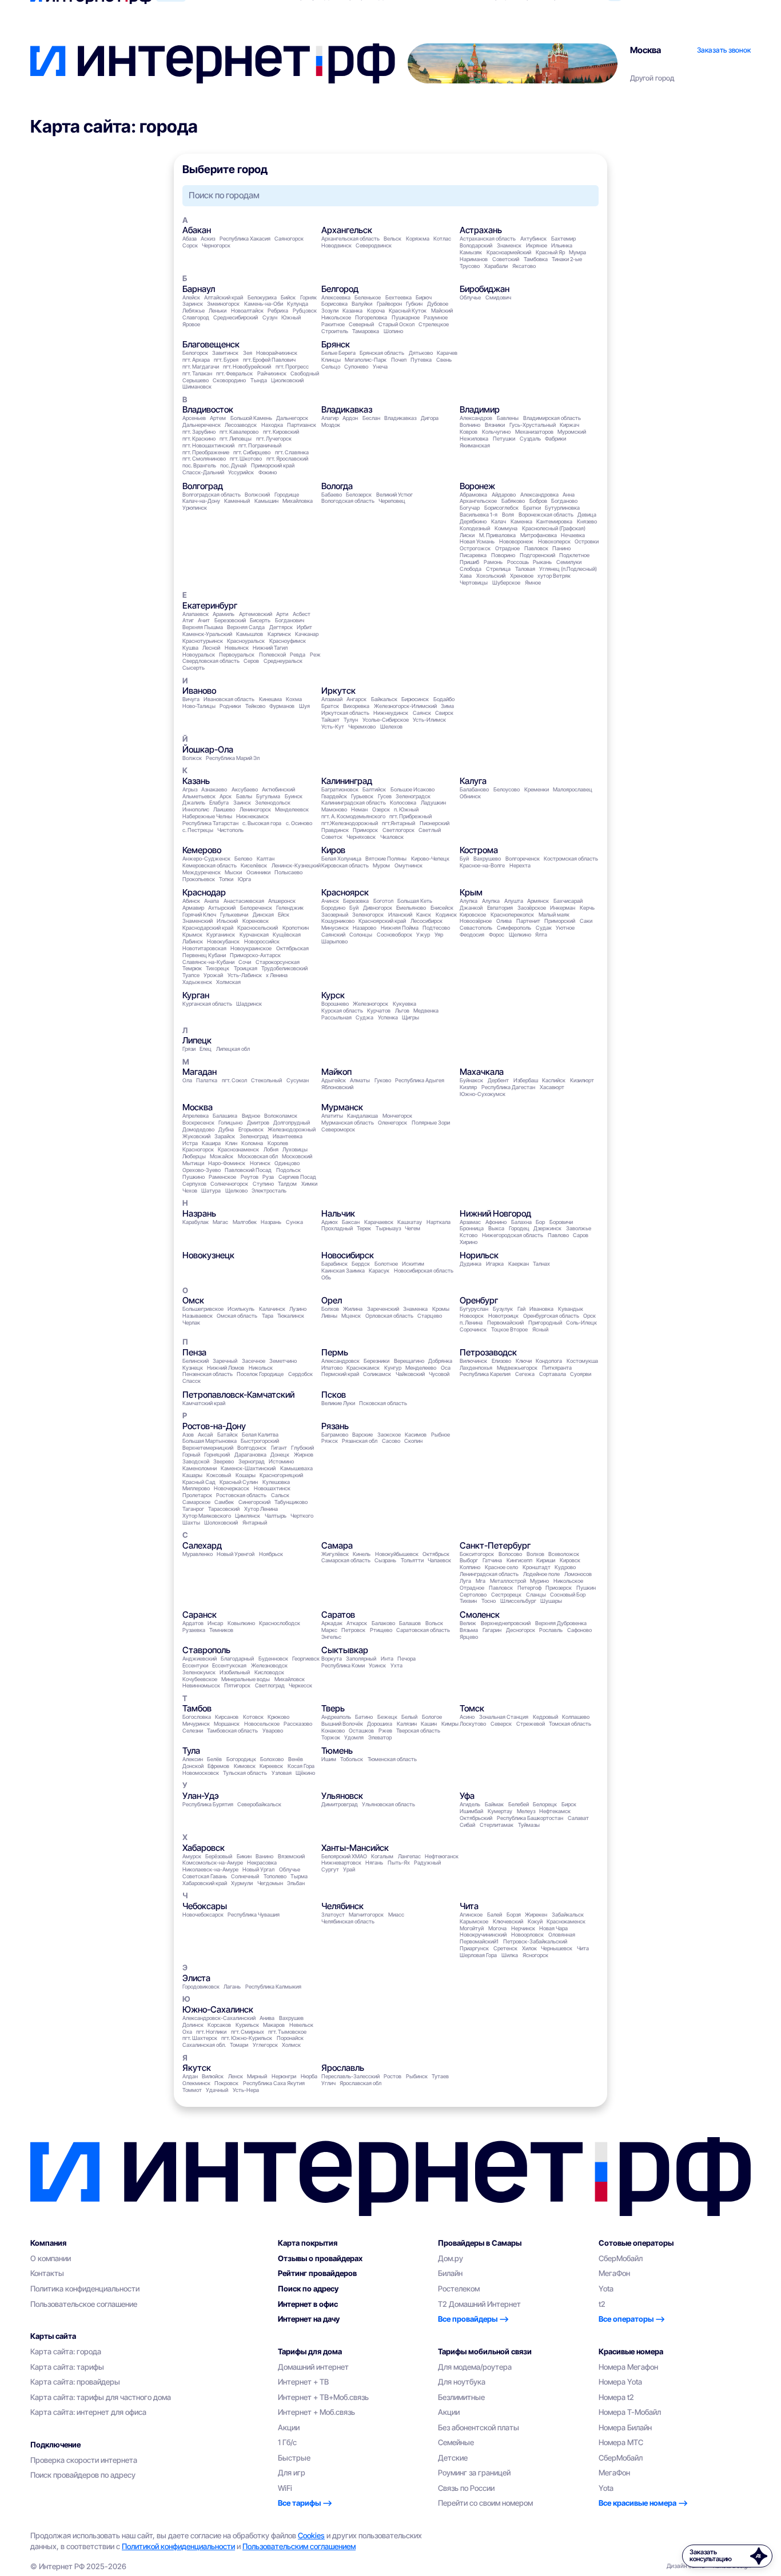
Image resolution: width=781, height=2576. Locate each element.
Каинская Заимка (343, 1271)
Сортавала (553, 1374)
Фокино (268, 472)
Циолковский (287, 380)
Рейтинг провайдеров (317, 2273)
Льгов (402, 1011)
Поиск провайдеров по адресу (83, 2475)
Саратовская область (423, 1630)
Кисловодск (269, 1672)
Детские (453, 2458)
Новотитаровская (204, 948)
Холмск (291, 2045)
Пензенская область (208, 1374)
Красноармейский (509, 252)
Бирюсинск (415, 699)
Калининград (347, 781)
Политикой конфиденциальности (178, 2546)
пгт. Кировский (281, 432)
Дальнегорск (292, 418)
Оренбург (479, 1300)
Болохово (272, 1759)
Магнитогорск (366, 1915)
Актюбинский (278, 789)
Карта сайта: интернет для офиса (88, 2412)
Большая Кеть (415, 901)
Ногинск (260, 1163)
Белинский (196, 1361)
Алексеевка (336, 297)
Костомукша (582, 1361)
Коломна (252, 1143)
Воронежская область (546, 515)
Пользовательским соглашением (299, 2546)
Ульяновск (342, 1796)
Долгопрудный (292, 1123)
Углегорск (265, 2045)
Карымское (474, 1921)
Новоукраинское (251, 948)
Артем (218, 418)
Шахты (191, 1523)
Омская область (237, 1316)
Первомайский (505, 1323)
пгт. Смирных (248, 2032)
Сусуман (298, 1080)
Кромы (441, 1309)
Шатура (211, 1191)
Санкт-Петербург (495, 1545)
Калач (499, 521)
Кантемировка (554, 521)
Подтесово (436, 928)
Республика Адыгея (420, 1080)
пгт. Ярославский (287, 459)
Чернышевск (557, 1948)
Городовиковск (201, 1987)
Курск (333, 995)
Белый (409, 1717)
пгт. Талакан (197, 373)
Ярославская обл (360, 2083)
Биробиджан (485, 289)
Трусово (470, 266)
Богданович (290, 620)
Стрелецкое (434, 324)
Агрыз (190, 789)
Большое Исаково (413, 789)
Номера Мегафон (628, 2367)
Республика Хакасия (245, 239)
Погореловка (371, 317)
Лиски (467, 535)
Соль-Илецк (581, 1323)
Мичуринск (196, 1724)
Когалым (382, 1856)
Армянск (538, 901)
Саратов (338, 1615)
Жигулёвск (335, 1554)
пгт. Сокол (234, 1080)
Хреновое (522, 576)
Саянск (422, 713)
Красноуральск (246, 641)
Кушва (190, 648)
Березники (376, 1361)
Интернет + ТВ (303, 2382)
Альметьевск (199, 796)
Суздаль (530, 439)
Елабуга (219, 803)
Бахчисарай (568, 901)
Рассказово (298, 1724)
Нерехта (520, 865)
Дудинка (471, 1264)
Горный (191, 1455)
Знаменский (198, 921)
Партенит (528, 921)
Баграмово (335, 1435)
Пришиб (469, 562)
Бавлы (244, 796)
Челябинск (342, 1906)
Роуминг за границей (474, 2473)
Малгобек (245, 1222)
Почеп (399, 360)
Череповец (392, 501)
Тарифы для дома (310, 2351)
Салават (578, 1818)
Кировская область (345, 865)
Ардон (350, 418)
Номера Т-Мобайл (630, 2412)
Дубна (226, 1129)
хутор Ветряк (554, 576)
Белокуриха (262, 297)
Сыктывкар (345, 1650)
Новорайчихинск (277, 353)
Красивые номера (631, 2351)
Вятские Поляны (386, 859)
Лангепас (409, 1856)
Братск (330, 706)
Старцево (430, 1316)
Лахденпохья (476, 1368)
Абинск (191, 901)
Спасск (192, 1381)
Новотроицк (503, 1316)
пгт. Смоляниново (204, 459)
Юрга (244, 879)
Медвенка (426, 1011)
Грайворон (389, 304)
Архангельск (347, 230)
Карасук (379, 1271)
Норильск (479, 1255)
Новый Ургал (258, 1869)
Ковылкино (241, 1623)
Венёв (296, 1759)
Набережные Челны (207, 816)
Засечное (254, 1361)
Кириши (546, 1560)
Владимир (480, 409)
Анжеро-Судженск (206, 859)
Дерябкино (473, 521)
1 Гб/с (287, 2442)
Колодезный (475, 528)
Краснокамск (363, 1368)
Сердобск (300, 1374)
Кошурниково (338, 921)
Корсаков (219, 2025)
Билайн (450, 2273)
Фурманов (282, 706)
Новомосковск (201, 1773)
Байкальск (384, 699)
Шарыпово (334, 941)
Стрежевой (531, 1724)
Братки (532, 508)
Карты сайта (53, 2336)
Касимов (416, 1435)
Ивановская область (229, 699)
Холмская (228, 982)
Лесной (211, 648)
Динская (263, 915)
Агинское (471, 1915)
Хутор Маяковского (207, 1516)
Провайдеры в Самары (480, 2243)
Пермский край (340, 1374)
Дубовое (438, 304)
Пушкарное (406, 317)
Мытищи (193, 1163)
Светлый (430, 830)
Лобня (271, 1149)
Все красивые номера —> (643, 2503)
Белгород (340, 289)
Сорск (190, 245)
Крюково (278, 1717)
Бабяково (513, 501)
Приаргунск (474, 1948)
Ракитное (333, 324)
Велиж (468, 1623)
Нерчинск (523, 1928)
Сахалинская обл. (204, 2045)
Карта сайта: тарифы (67, 2367)
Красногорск (198, 1149)
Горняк (308, 297)
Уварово (273, 1731)
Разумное (436, 317)
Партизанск (302, 425)
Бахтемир (563, 239)
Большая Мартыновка (210, 1441)
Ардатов (193, 1623)
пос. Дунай (233, 465)
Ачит (204, 620)
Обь (326, 1277)
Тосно (489, 1601)
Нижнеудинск (391, 713)
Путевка (421, 360)
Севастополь (476, 928)
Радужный (427, 1863)
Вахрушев (291, 2018)
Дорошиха (380, 1724)
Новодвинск (336, 245)
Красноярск (345, 892)
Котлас (442, 239)
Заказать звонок (724, 50)
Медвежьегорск (517, 1368)
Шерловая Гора (478, 1955)
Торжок (331, 1737)
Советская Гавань (205, 1876)
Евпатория (500, 908)
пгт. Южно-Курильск (247, 2038)
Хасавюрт (552, 1087)
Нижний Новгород (495, 1213)
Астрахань (481, 230)
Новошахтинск (272, 1488)
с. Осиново (299, 823)
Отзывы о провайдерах (320, 2258)
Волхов (535, 1554)
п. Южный (406, 809)
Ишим (329, 1759)
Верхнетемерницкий (208, 1448)
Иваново (199, 691)
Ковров (469, 432)
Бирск (569, 1804)
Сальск (280, 1495)
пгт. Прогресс (292, 367)
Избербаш (526, 1080)
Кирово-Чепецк (430, 859)
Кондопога (549, 1361)
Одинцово (287, 1163)
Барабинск (334, 1264)
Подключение (55, 2445)
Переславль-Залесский (350, 2076)
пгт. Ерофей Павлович (269, 360)
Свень (444, 360)
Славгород (196, 317)
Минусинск (335, 928)
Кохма (294, 699)
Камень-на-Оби (264, 304)
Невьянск (237, 648)
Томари (239, 2045)
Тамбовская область (232, 1731)
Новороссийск (262, 941)
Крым (471, 892)
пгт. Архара (196, 360)
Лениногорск (255, 809)
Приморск (365, 830)
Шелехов (391, 727)
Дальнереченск (202, 425)
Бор (540, 1222)
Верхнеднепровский (506, 1623)
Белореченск (256, 908)
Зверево (224, 1461)
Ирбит (304, 627)
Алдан (190, 2076)
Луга (465, 1581)
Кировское (473, 915)
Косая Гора (301, 1766)
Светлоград (270, 1685)
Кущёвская (287, 935)
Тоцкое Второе (509, 1329)
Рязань (335, 1426)
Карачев (447, 353)
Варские (362, 1435)
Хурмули (242, 1883)
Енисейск (442, 908)
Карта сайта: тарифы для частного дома (101, 2397)
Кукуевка (405, 1004)
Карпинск (279, 634)
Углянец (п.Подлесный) (568, 569)
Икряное (537, 245)
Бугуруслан (474, 1309)
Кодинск (446, 915)
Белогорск (195, 353)
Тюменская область (392, 1759)
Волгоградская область (212, 495)
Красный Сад (199, 1482)
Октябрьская (292, 948)
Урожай (213, 975)
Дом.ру (451, 2258)
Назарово (364, 928)
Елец (206, 1049)
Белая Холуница (341, 859)
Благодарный (237, 1659)
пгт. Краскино (199, 439)
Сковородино (229, 380)
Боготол (383, 901)
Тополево (275, 1876)
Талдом (287, 1184)
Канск (424, 915)
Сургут (330, 1869)
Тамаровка (366, 331)
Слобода (471, 569)
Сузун (270, 317)
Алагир (330, 418)
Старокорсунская (278, 962)
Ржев (385, 1731)
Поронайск (290, 2038)
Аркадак (332, 1623)
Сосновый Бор (568, 1595)
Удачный (217, 2090)
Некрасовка (262, 1863)
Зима (447, 706)
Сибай (467, 1825)
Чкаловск (392, 837)
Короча (376, 311)
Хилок (529, 1948)
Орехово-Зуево (202, 1170)
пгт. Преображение (206, 452)
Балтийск (374, 789)
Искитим (413, 1264)
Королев (278, 1143)
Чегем (413, 1228)
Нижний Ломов (226, 1368)
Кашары (192, 1475)
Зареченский (383, 1309)
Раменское (222, 1177)
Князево (587, 521)
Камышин (266, 501)
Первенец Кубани (204, 955)
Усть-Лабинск (245, 975)
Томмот (192, 2090)
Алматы (360, 1080)
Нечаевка (573, 535)
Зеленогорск (368, 915)
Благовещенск (211, 344)
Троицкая (246, 968)
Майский (442, 311)
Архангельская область (350, 239)
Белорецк (545, 1804)
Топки (226, 879)
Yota (606, 2289)
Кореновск (256, 921)
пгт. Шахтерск (200, 2038)
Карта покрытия (308, 2243)
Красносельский (258, 928)
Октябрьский (476, 1818)
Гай (521, 1309)
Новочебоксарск (203, 1915)
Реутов (250, 1177)
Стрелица (498, 569)
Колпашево (576, 1717)
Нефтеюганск (442, 1856)
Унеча (380, 367)
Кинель (362, 1554)
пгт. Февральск (234, 373)
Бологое (432, 1717)
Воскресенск (198, 1123)
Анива (267, 2018)
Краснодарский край (208, 928)
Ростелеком (459, 2289)
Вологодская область (348, 501)
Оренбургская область (551, 1316)
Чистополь (230, 830)
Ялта (541, 935)
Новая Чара (553, 1928)
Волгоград (203, 486)
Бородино (333, 908)
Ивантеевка (288, 1136)
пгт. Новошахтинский (208, 445)
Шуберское (506, 583)
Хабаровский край (205, 1883)
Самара (337, 1545)
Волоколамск (281, 1116)
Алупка (469, 901)
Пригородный (545, 1323)
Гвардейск (334, 796)
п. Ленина (471, 1323)
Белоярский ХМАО (344, 1856)
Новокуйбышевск (397, 1554)
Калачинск (272, 1309)
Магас (220, 1222)
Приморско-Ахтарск (255, 955)
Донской (193, 1766)
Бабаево (332, 495)
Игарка (495, 1264)
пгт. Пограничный (260, 445)
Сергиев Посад (297, 1177)
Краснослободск (280, 1623)
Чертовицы (474, 583)
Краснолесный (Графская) (554, 528)
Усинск (377, 1665)
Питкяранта (557, 1368)
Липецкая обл (233, 1049)
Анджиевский (200, 1659)
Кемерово (202, 850)
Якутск (197, 2068)
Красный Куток (408, 311)
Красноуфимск (288, 641)
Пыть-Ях (399, 1863)
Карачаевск (379, 1222)
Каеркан (519, 1264)
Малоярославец (573, 789)
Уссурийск (241, 472)
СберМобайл (621, 2258)
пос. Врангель (199, 465)
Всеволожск (564, 1554)
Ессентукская (229, 1665)
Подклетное (574, 555)
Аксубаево (245, 789)
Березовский (230, 620)
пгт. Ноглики (211, 2032)
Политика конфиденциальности (85, 2289)
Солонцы (361, 935)
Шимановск (197, 387)
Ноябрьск (271, 1554)
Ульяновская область (388, 1804)
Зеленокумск (199, 1672)
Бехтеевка (399, 297)
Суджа (364, 1017)
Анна (569, 495)
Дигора (430, 418)
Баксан (351, 1222)
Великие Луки (338, 1403)
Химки (309, 1184)
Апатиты (332, 1116)
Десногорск (521, 1630)
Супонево (356, 367)
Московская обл (258, 1156)
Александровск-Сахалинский (219, 2018)
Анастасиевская (244, 901)
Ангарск (356, 699)
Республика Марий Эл (233, 758)
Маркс (329, 1630)
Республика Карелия (485, 1374)
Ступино (263, 1184)
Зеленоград (254, 1136)
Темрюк (192, 968)
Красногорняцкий (281, 1475)
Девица (587, 515)
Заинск (242, 803)
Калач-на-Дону (201, 501)
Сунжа (294, 1222)
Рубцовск (305, 311)
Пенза (194, 1352)
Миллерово (196, 1488)
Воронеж (477, 486)
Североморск (338, 1129)
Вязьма (469, 1630)
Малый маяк (554, 915)
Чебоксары (205, 1906)
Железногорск (370, 1004)
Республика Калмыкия (273, 1987)
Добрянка (440, 1361)
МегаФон (614, 2273)
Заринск (193, 304)
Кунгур (393, 1368)
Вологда (337, 486)
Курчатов (379, 1011)
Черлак (191, 1323)
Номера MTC (621, 2442)
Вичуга (191, 699)
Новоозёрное (476, 921)
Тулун (351, 720)
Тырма (299, 1876)
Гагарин (492, 1630)
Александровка (539, 495)
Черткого (302, 1516)
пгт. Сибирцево (252, 452)
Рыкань (542, 562)
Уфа (467, 1796)
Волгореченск (523, 859)
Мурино (539, 1581)
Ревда (298, 655)
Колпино (470, 1567)
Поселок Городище (260, 1374)
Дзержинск (547, 1228)
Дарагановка (250, 1455)
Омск (193, 1300)
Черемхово (362, 727)
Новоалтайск (247, 311)
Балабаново (474, 789)
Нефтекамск (555, 1811)
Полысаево (288, 872)
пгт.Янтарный (399, 823)
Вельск (393, 239)
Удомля (354, 1737)
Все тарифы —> (305, 2503)
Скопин (413, 1441)
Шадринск (249, 1004)
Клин (231, 1143)
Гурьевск (362, 796)
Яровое (191, 324)
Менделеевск (292, 809)
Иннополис (196, 809)
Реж (315, 655)
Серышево (196, 380)
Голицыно (230, 1123)
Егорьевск (251, 1129)
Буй (464, 859)
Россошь (518, 562)
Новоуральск (199, 655)
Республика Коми (343, 1665)
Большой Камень (251, 418)
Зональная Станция (504, 1717)
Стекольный (266, 1080)
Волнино (470, 425)
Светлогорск (399, 830)
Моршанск (227, 1724)
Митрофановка (539, 535)
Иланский (400, 915)
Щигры (411, 1017)
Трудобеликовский (284, 968)
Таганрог (193, 1509)
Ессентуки (195, 1665)
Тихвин (468, 1601)
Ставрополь (206, 1650)
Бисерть (260, 620)
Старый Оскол (397, 324)
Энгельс (331, 1637)
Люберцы (194, 1156)
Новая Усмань (477, 541)
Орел (332, 1300)
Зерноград (252, 1461)
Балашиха (225, 1116)
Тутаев (440, 2076)
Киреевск (271, 1766)
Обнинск (470, 796)
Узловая (282, 1773)
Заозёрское (532, 908)
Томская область (570, 1724)
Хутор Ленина (261, 1509)
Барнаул (199, 289)
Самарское (196, 1502)
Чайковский (410, 1374)
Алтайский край (224, 297)
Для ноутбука (462, 2382)
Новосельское (262, 1724)
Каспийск (554, 1080)
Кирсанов (227, 1717)
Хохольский (491, 576)
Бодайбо (444, 699)
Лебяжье (194, 311)
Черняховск (361, 837)
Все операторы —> (632, 2319)
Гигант (279, 1448)
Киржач (569, 425)
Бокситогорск (477, 1554)
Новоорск (472, 1316)
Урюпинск (195, 508)
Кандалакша (362, 1116)
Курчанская (254, 935)
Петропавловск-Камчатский (238, 1395)
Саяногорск (289, 239)
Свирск (444, 713)
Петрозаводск (488, 1352)
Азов (188, 1435)
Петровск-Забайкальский (535, 1941)
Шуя (304, 706)
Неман (359, 809)
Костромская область (571, 859)
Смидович (498, 297)
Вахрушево (487, 859)
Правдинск (335, 830)
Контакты (47, 2273)
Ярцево (469, 1637)
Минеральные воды (246, 1679)
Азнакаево (214, 789)
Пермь (335, 1352)
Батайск (228, 1435)
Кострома (479, 850)
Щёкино (305, 1773)
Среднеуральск (283, 661)
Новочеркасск (232, 1488)
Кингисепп (519, 1560)
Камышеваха (296, 1468)
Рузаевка (194, 1630)
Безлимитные (461, 2397)
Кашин (429, 1724)
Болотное (386, 1264)
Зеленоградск (413, 796)
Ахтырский (222, 908)
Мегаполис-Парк (366, 360)
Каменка (521, 521)
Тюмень (337, 1751)
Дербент (498, 1080)
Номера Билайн (625, 2427)
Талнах (541, 1264)
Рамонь (493, 562)
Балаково (383, 1623)
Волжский (257, 495)
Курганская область (207, 1004)
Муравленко (198, 1554)
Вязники (495, 425)
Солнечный (245, 1876)
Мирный (257, 2076)
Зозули (330, 311)
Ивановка (541, 1309)
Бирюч (424, 297)
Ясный (540, 1329)
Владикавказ (347, 409)
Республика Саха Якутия (274, 2083)
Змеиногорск (223, 304)
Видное (251, 1116)
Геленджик (290, 908)
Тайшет (330, 720)
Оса (446, 1368)
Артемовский (256, 614)
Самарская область (346, 1560)
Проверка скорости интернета (84, 2460)
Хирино (469, 1242)
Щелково (236, 1191)
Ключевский (508, 1921)
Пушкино (194, 1177)
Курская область (342, 1011)
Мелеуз (526, 1811)
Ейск (284, 915)
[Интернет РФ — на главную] (390, 2177)
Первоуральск (237, 655)
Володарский (476, 245)
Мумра (577, 252)
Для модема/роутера (475, 2367)
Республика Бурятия (208, 1804)
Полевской (272, 655)
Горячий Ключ (199, 915)
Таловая (525, 569)
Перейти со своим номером (485, 2503)
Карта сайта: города (66, 2351)
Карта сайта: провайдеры (75, 2382)
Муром (381, 865)
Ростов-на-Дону (214, 1426)
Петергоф (529, 1588)
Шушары (551, 1601)
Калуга (473, 781)
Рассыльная (336, 1017)
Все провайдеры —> (473, 2319)
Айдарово (504, 495)
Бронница (472, 1228)
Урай (349, 1869)
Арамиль (224, 614)
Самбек (224, 1502)
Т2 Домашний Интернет (479, 2304)
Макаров (274, 2025)
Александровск (340, 1361)
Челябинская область (348, 1921)
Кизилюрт (582, 1080)
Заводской (196, 1461)
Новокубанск (223, 941)
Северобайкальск (259, 1804)
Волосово (510, 1554)
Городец (519, 1228)
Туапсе (191, 975)
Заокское (389, 1435)
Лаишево (224, 809)
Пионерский (435, 823)
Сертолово (473, 1595)
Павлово (558, 1235)
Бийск (288, 297)
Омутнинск (409, 865)
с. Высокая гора (262, 823)
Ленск (236, 2076)
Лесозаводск (241, 425)
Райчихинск (272, 373)
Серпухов (194, 1184)
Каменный (237, 501)
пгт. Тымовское (287, 2032)
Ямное (533, 583)
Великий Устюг (395, 495)
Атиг (188, 620)
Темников (221, 1630)
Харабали (496, 266)
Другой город (652, 78)
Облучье (470, 297)
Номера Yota (620, 2382)
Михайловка (298, 501)
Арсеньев (194, 418)
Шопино (393, 331)
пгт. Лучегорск (274, 439)
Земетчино (283, 1361)
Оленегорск (393, 1123)
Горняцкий (217, 1455)
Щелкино (520, 935)
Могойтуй (472, 1928)
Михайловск (290, 1679)
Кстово (469, 1235)
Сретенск (505, 1948)
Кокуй (535, 1921)
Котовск (253, 1717)
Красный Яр (550, 252)
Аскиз (208, 239)
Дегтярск (281, 627)
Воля (508, 515)
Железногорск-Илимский (405, 706)
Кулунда (298, 304)
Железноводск (269, 1665)
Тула (191, 1751)
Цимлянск (248, 1516)
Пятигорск (237, 1685)
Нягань (374, 1863)
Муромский (572, 432)
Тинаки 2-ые (567, 259)
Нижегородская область (513, 1235)
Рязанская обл (360, 1441)
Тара (268, 1316)
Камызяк (471, 252)
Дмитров (258, 1123)
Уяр (439, 935)
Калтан (266, 859)
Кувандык (571, 1309)
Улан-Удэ (201, 1796)
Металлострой (508, 1581)
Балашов (410, 1623)
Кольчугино (496, 432)
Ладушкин (433, 803)
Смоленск (480, 1615)
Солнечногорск (229, 1184)
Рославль (551, 1630)
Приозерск (559, 1588)
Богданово (564, 501)
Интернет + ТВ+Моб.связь (323, 2397)
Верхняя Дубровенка (561, 1623)
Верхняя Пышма (203, 627)
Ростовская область (241, 1495)
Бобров (538, 501)
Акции (289, 2427)
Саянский (333, 935)
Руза (268, 1177)
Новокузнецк (208, 1255)
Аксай (205, 1435)
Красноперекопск (512, 915)
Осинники (258, 872)
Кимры (450, 1724)
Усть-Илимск (429, 720)
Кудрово (565, 1567)
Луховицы (295, 1149)
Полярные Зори (431, 1123)
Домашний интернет (313, 2367)
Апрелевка (196, 1116)
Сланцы (536, 1595)
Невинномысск (201, 1685)
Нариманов (474, 259)
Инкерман (563, 908)
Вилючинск (473, 1361)
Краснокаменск (566, 1921)
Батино (364, 1717)
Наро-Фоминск (227, 1163)
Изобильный (235, 1672)
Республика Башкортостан (530, 1818)
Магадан (200, 1072)
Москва (645, 50)
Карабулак (196, 1222)
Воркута (332, 1659)
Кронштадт (537, 1567)
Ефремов (218, 1766)
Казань (196, 781)
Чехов (190, 1191)
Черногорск (216, 245)
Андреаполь (336, 1717)
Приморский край (273, 465)
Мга (481, 1581)
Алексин (193, 1759)
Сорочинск (473, 1329)
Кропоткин (296, 928)
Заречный (225, 1361)
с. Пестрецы (198, 830)
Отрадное (472, 1588)
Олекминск (196, 2083)
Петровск (353, 1630)
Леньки (218, 311)
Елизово (501, 1361)
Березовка (356, 901)
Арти (282, 614)
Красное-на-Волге (482, 865)
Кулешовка (276, 1482)
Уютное (565, 928)
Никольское (336, 317)
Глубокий (302, 1448)
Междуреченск (202, 872)
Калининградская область (354, 803)
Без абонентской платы (479, 2427)
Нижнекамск (252, 816)
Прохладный (337, 1228)
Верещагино (409, 1361)
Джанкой (471, 908)
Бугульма (268, 796)
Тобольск (352, 1759)
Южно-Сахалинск (218, 2009)
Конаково (333, 1731)
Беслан (371, 418)
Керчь (587, 908)
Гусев (385, 796)
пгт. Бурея (226, 360)
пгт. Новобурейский (247, 367)
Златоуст (333, 1915)
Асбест (302, 614)
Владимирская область (552, 418)
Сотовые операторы (636, 2243)
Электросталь (269, 1191)
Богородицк (241, 1759)
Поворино (503, 555)
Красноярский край (382, 921)
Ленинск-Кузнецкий (296, 865)
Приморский (560, 921)
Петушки (504, 439)
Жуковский (196, 1136)
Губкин (414, 304)
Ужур (423, 935)
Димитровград (340, 1804)
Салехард (202, 1545)
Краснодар (204, 892)
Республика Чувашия (254, 1915)
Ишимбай (471, 1811)
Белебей (519, 1804)
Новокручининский (483, 1935)
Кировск (570, 1560)
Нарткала (439, 1222)
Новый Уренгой (236, 1554)
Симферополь (514, 928)
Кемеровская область (210, 865)
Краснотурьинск (203, 641)
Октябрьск (436, 1554)
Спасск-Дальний (203, 472)
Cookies (311, 2535)
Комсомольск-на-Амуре (213, 1863)
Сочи (245, 962)
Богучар (470, 508)
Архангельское (478, 501)
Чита (469, 1906)
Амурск (192, 1856)
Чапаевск (439, 1560)
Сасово (391, 1441)
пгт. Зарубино (199, 432)
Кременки (537, 789)
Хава (466, 576)
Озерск (381, 809)
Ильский (227, 921)
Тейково (255, 706)
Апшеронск (282, 901)
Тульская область (245, 1773)
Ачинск (330, 901)
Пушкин (586, 1588)
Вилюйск (213, 2076)
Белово (243, 859)
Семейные (456, 2442)
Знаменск (509, 245)
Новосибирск (348, 1255)
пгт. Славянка (292, 452)
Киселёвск (254, 865)
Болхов (330, 1309)
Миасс (396, 1915)
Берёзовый (219, 1856)
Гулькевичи (234, 915)
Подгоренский (537, 555)
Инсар (215, 1623)
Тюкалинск (291, 1316)
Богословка (197, 1717)
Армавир (193, 908)
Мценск (351, 1316)
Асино (467, 1717)
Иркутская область (345, 713)
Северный (361, 324)
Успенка (388, 1017)
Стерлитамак (497, 1825)
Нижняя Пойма (400, 928)
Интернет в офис (308, 2304)
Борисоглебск (501, 508)
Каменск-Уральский (207, 634)
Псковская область (383, 1403)
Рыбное (441, 1435)
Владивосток (208, 409)
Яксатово (524, 266)
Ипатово (332, 1368)
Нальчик (338, 1213)
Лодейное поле (541, 1574)
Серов (251, 661)
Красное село (501, 1567)
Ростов (393, 2076)
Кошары (246, 1475)
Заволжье (579, 1228)
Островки (587, 541)
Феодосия (472, 935)
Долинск (193, 2025)
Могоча (497, 1928)
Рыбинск (417, 2076)
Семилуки (569, 562)
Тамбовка (536, 259)
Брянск (336, 344)
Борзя (514, 1915)
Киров (333, 850)
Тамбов (197, 1708)
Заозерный (335, 915)
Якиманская (475, 445)
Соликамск (377, 1374)
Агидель (470, 1804)
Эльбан (296, 1883)
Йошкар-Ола (208, 749)
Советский (506, 259)
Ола (187, 1080)
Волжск (192, 758)
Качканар (307, 634)
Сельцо (331, 367)
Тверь (333, 1708)
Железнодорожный (292, 1129)
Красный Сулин (239, 1482)
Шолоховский (221, 1523)
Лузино (298, 1309)
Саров (581, 1235)
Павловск (536, 548)
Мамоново (334, 809)
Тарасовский (224, 1509)
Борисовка (334, 304)
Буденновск (273, 1659)
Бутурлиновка (562, 508)
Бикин (244, 1856)
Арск (226, 796)
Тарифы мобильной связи (485, 2351)
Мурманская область (348, 1123)
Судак (544, 928)
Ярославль (343, 2068)
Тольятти (412, 1560)
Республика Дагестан (508, 1087)
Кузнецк (193, 1368)
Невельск (301, 2025)
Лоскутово (473, 1724)
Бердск (361, 1264)
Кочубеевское (200, 1679)
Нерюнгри (284, 2076)
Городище (287, 495)
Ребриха (278, 311)
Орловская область (389, 1316)
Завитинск (225, 353)
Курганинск (221, 935)
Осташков (361, 1731)
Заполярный (361, 1659)
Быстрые (294, 2458)
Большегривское (203, 1309)
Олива (504, 921)
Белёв (214, 1759)
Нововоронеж (516, 541)
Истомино (281, 1461)
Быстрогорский (260, 1441)
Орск (589, 1316)
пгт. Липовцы (236, 439)
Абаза (190, 239)
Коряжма (418, 239)
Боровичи (561, 1222)
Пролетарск (197, 1495)
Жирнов (304, 1455)
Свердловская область (211, 661)
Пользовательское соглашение (84, 2304)
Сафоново (579, 1630)
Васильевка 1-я (479, 515)
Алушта (514, 901)
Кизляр (468, 1087)
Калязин (407, 1724)
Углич (328, 2083)
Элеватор (380, 1737)
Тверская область (418, 1731)
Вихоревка (356, 706)
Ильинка (562, 245)
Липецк (197, 1040)
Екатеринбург (210, 605)
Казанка (352, 311)
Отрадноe (507, 548)
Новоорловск (527, 1935)
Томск (472, 1708)
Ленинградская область (489, 1574)
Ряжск (330, 1441)
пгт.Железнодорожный (350, 823)
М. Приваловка (497, 535)
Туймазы (529, 1825)
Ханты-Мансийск (355, 1848)
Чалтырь (276, 1516)
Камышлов (250, 634)
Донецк (280, 1455)
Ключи (524, 1361)
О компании (51, 2258)
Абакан (197, 230)
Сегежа (525, 1374)
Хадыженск (197, 982)
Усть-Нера (246, 2090)
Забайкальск (568, 1915)
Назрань (199, 1213)
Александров (476, 418)
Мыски (233, 872)
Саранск (200, 1615)
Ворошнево (335, 1004)
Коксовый (219, 1475)
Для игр (292, 2473)
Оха (187, 2032)
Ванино (264, 1856)
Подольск (288, 1170)
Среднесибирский (236, 317)
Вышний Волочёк (342, 1724)
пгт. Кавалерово (239, 432)
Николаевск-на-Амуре (210, 1869)
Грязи (189, 1049)
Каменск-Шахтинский (248, 1468)
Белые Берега (338, 353)
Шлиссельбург (518, 1601)
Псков (334, 1395)
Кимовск (245, 1766)
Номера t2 (616, 2397)
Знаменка (415, 1309)
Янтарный (255, 1523)
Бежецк (387, 1717)
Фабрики (555, 439)
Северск (501, 1724)
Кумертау (500, 1811)
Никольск (261, 1368)
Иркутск (338, 691)
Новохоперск (554, 541)
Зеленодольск (273, 803)
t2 (602, 2304)
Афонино (496, 1222)
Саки (586, 921)
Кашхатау (410, 1222)
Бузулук (503, 1309)
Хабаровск (204, 1848)
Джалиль (194, 803)
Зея (248, 353)
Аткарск (357, 1623)
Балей (495, 1915)
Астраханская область (488, 239)
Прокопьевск (199, 879)
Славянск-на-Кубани (208, 962)
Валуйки (362, 304)
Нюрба (309, 2076)
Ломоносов (578, 1574)
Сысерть (194, 668)
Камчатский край (204, 1403)
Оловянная (562, 1935)
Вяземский (291, 1856)
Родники (230, 706)
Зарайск (225, 1136)
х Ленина (277, 975)
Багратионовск (340, 789)
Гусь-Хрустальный (533, 425)
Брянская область (382, 353)
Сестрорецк (506, 1595)
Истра (190, 1143)
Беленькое (368, 297)
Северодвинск (374, 245)
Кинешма (270, 699)
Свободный (305, 373)
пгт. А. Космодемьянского (353, 816)
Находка (272, 425)
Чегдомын (270, 1883)
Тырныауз (388, 1228)
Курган (196, 995)
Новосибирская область (424, 1271)
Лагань (232, 1987)
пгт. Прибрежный (411, 816)
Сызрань (385, 1560)
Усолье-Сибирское (386, 720)
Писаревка (473, 555)
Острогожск (475, 548)
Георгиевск (306, 1659)
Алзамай (332, 699)
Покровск (226, 2083)
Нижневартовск (341, 1863)
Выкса (496, 1228)
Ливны (329, 1316)
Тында (259, 380)
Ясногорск (535, 1955)
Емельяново (411, 908)
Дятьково (421, 353)
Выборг (469, 1560)
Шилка (510, 1955)
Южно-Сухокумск (483, 1094)
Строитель (335, 331)
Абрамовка (473, 495)
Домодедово (198, 1129)
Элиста (196, 1978)
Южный (291, 317)
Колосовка (403, 803)
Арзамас (470, 1222)
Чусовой (439, 1374)
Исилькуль (241, 1309)
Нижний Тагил (270, 648)
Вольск (434, 1623)
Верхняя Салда (246, 627)
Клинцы (331, 360)
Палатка (207, 1080)
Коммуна (506, 528)
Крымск (192, 935)
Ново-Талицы (199, 706)
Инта (387, 1659)
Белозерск (359, 495)
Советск (332, 837)
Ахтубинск (533, 239)
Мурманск (342, 1107)
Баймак (494, 1804)
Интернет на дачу (309, 2319)
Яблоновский (337, 1087)
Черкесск (300, 1685)
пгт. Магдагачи (201, 367)
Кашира (211, 1143)
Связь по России (466, 2488)
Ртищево (381, 1630)
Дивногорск (378, 908)
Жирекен (536, 1915)
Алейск (191, 297)
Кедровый (545, 1717)
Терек (364, 1228)
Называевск (198, 1316)
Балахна (521, 1222)
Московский (297, 1156)
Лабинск (193, 941)
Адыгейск (334, 1080)
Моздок (331, 425)
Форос (497, 935)
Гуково (383, 1080)
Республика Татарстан (210, 823)
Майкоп (336, 1072)
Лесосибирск (427, 921)
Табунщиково (291, 1502)
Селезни (193, 1731)
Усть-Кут (333, 727)
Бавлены (508, 418)
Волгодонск (252, 1448)
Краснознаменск (238, 1149)
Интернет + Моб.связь (316, 2412)
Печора (407, 1659)
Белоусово (507, 789)
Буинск (294, 796)
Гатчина (492, 1560)
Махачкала (482, 1072)
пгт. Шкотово (246, 459)
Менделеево (421, 1368)
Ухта (397, 1665)
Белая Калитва (260, 1435)
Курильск (247, 2025)
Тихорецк (218, 968)
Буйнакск (471, 1080)
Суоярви (581, 1374)
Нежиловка (474, 439)
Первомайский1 (479, 1941)
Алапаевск (196, 614)
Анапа (212, 901)
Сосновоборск (395, 935)
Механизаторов (534, 432)
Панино (561, 548)
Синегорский (254, 1502)
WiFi (285, 2488)
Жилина (353, 1309)
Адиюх (330, 1222)
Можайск (222, 1156)
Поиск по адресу (308, 2289)
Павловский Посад (248, 1170)
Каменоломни (200, 1468)
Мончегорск (397, 1116)
